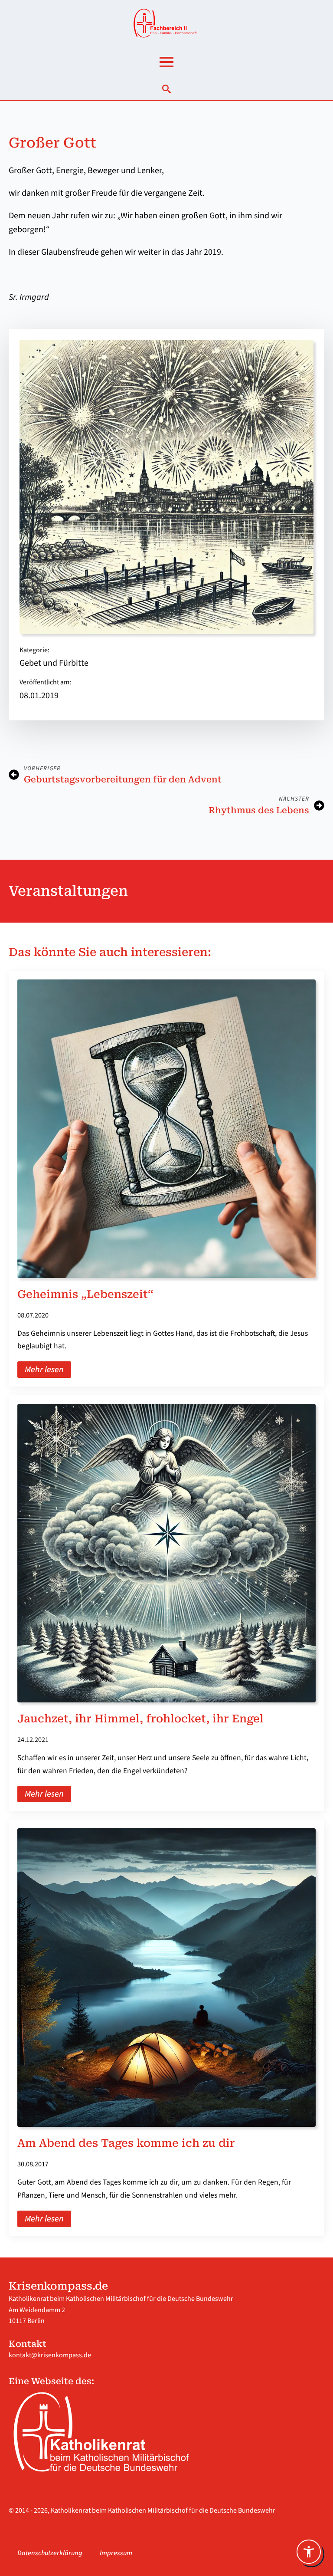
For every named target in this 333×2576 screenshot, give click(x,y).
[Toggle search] (166, 89)
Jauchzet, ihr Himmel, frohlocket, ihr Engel (140, 1719)
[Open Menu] (166, 62)
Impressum (116, 2553)
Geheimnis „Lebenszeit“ (85, 1294)
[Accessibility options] (309, 2552)
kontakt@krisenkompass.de (50, 2355)
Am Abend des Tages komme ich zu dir (126, 2143)
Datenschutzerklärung (50, 2553)
